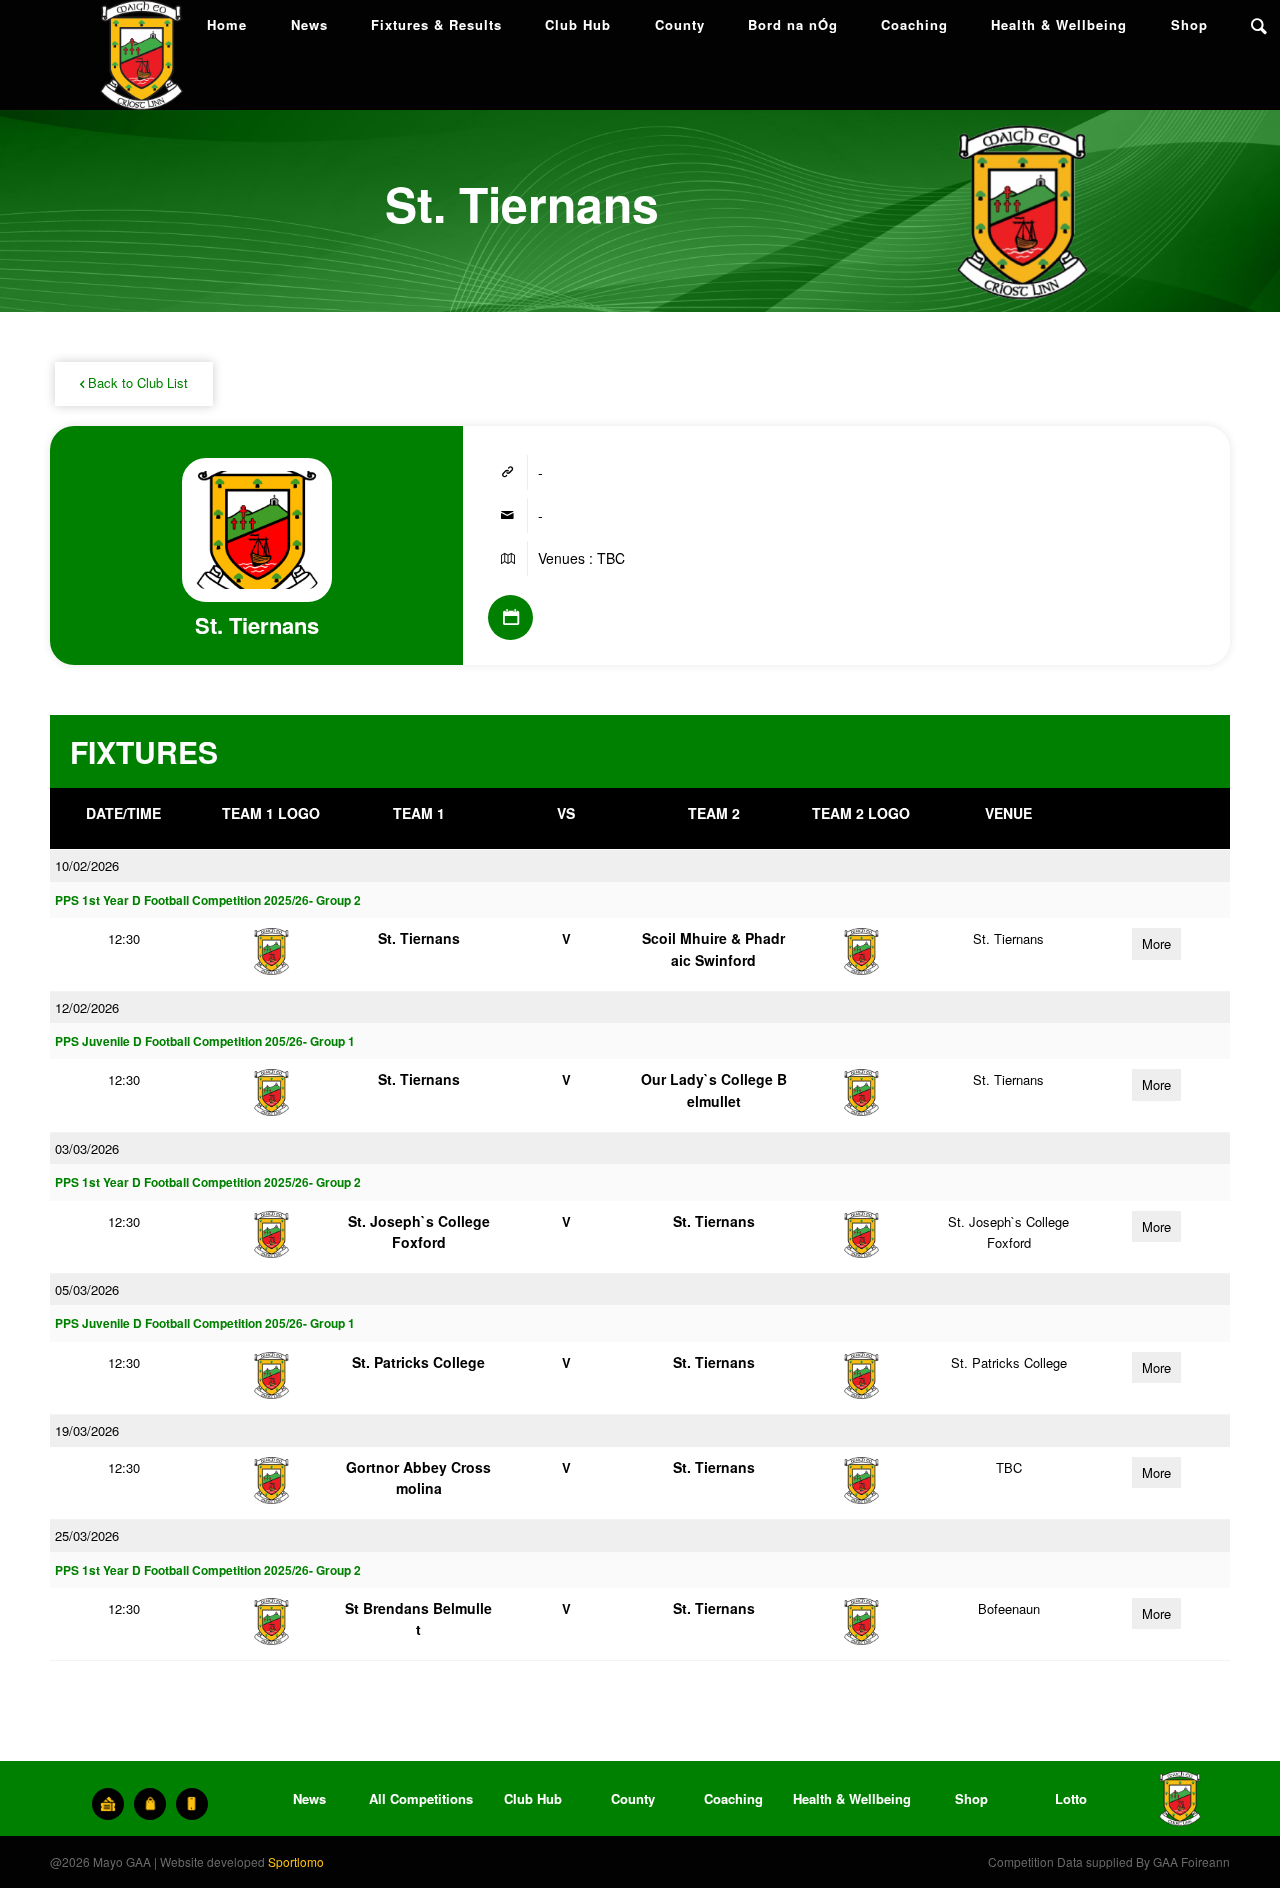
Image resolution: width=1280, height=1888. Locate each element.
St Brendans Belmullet (418, 1618)
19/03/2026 (87, 1430)
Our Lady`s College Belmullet (714, 1089)
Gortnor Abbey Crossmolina (418, 1477)
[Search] (1259, 25)
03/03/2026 (87, 1148)
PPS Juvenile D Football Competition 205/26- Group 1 (205, 1041)
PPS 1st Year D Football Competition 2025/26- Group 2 (208, 900)
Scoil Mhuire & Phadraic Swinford (713, 948)
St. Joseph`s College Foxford (419, 1231)
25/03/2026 (87, 1535)
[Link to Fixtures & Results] (510, 617)
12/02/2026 (87, 1007)
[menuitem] (227, 25)
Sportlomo (296, 1861)
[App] (192, 1804)
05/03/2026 (87, 1289)
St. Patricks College (418, 1362)
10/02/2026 (87, 865)
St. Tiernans (419, 938)
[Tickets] (108, 1804)
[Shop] (150, 1804)
